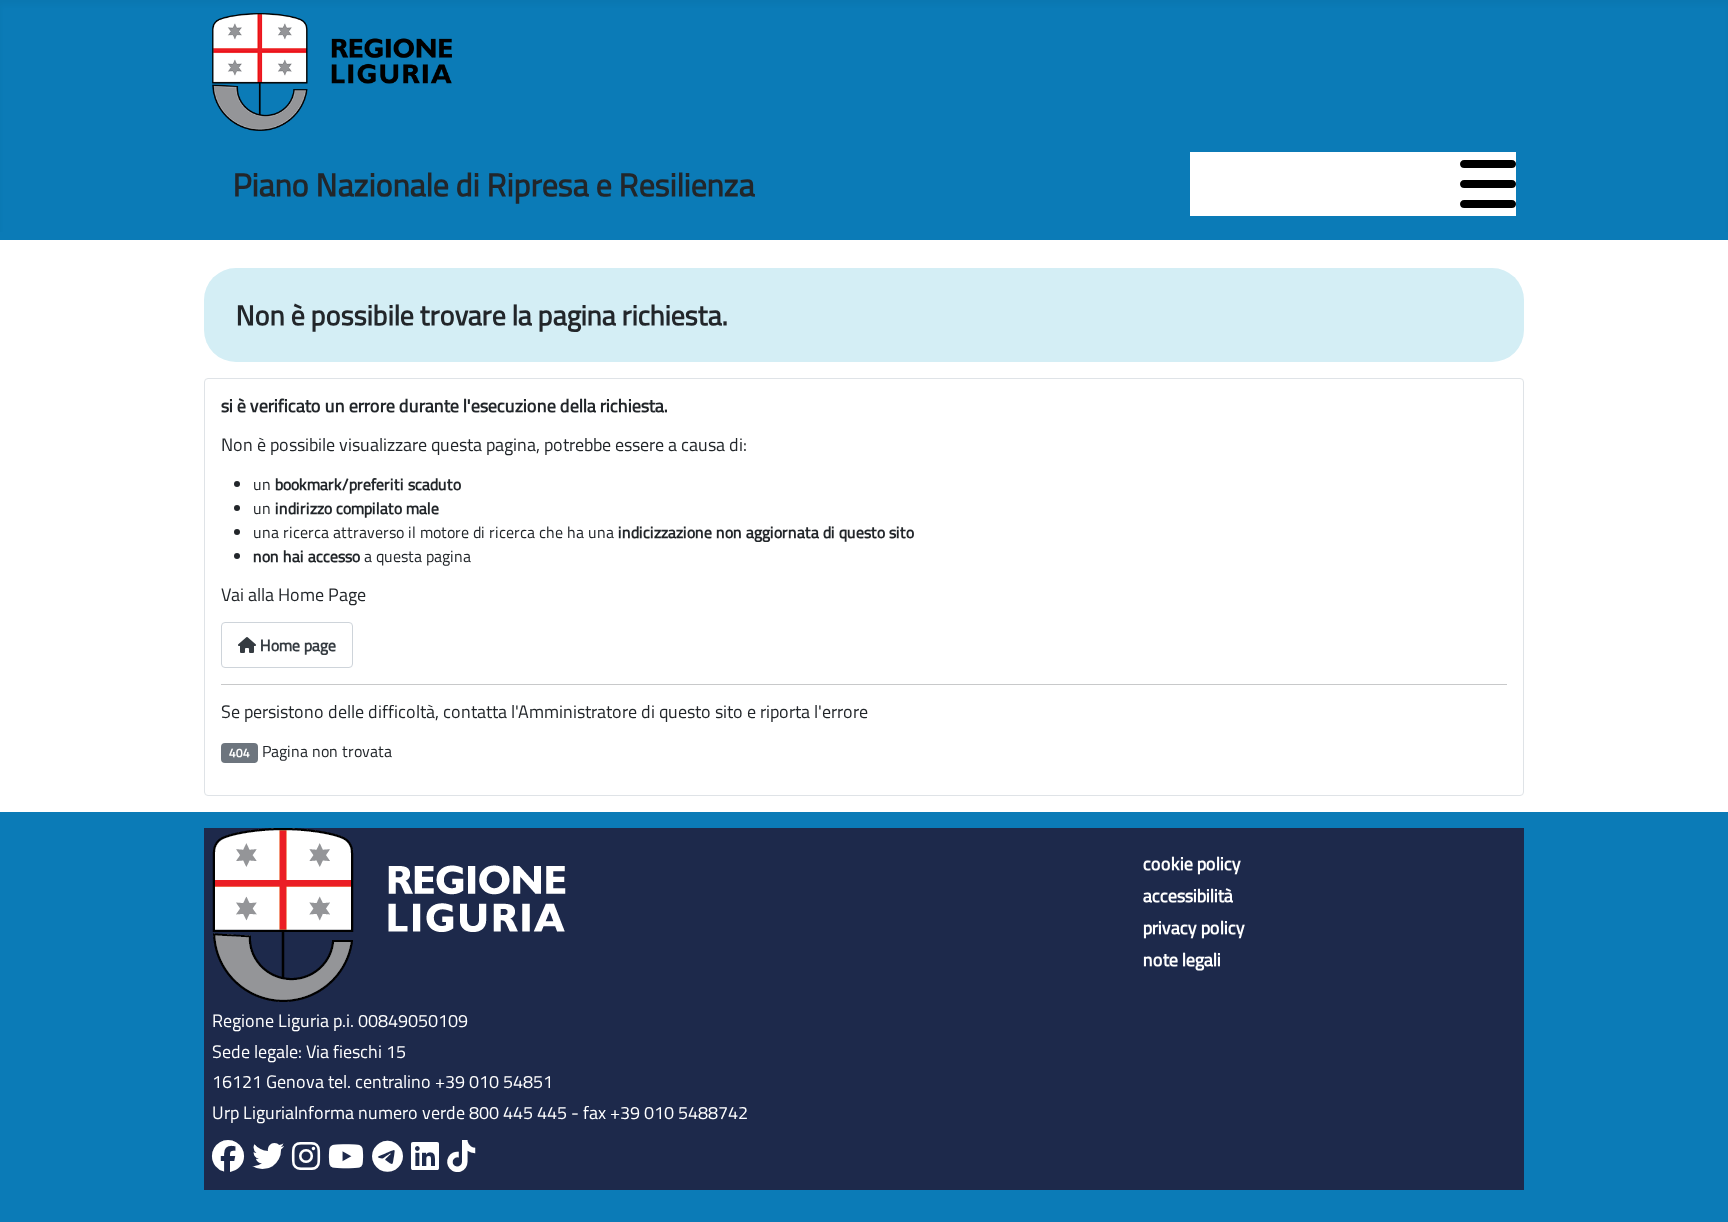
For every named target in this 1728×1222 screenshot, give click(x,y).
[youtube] (346, 1156)
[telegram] (387, 1156)
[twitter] (268, 1156)
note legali (1182, 960)
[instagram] (306, 1156)
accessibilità (1188, 896)
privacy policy (1194, 928)
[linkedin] (425, 1156)
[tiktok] (461, 1156)
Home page (296, 645)
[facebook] (228, 1156)
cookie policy (1192, 864)
